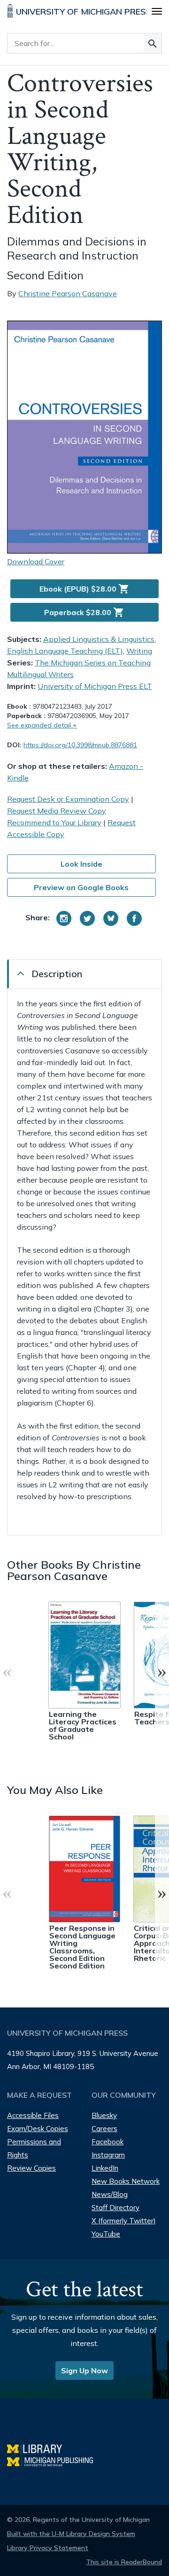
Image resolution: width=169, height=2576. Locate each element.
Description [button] (57, 974)
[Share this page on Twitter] (87, 918)
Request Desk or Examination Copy (68, 799)
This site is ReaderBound (124, 2562)
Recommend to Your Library (54, 822)
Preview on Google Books (81, 887)
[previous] (7, 1671)
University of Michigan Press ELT (95, 686)
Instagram (108, 2155)
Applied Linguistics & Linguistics (99, 639)
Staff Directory (115, 2208)
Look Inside (81, 864)
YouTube (106, 2234)
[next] (162, 1671)
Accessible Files (33, 2115)
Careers (104, 2129)
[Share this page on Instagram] (64, 918)
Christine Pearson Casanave (68, 293)
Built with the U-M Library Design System (71, 2534)
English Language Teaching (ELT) (65, 651)
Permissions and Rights (34, 2148)
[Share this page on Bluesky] (111, 918)
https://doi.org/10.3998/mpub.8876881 (80, 745)
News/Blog (110, 2194)
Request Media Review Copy (57, 811)
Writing (139, 651)
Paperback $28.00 (84, 612)
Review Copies (31, 2168)
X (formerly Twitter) (124, 2221)
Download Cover (36, 561)
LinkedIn (105, 2168)
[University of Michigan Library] (39, 2447)
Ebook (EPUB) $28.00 (84, 589)
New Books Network (126, 2181)
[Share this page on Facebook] (134, 918)
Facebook (108, 2142)
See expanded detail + (42, 725)
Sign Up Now (84, 2371)
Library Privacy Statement (48, 2548)
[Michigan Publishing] (55, 2461)
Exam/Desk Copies (38, 2129)
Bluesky (104, 2115)
